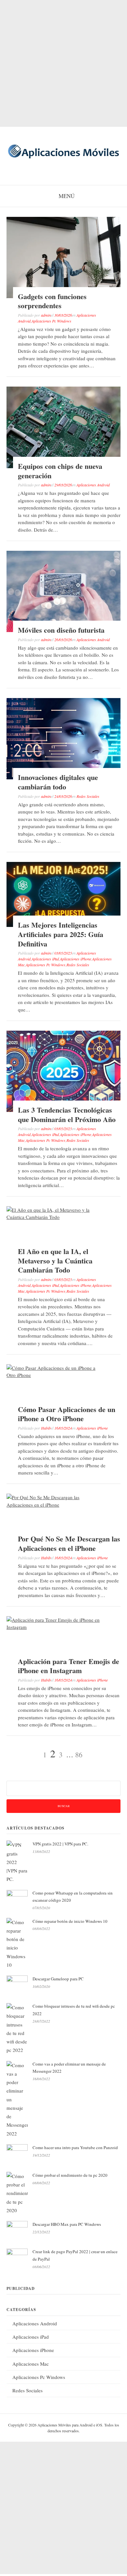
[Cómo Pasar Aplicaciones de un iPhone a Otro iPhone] (55, 1375)
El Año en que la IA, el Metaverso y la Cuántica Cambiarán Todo (55, 1261)
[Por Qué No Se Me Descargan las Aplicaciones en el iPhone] (55, 1505)
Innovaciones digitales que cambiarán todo (58, 782)
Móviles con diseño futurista (61, 630)
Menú (67, 196)
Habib (46, 1428)
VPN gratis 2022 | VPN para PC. (60, 1844)
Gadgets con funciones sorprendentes (52, 301)
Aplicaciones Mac (31, 2364)
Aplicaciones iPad (45, 959)
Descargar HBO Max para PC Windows (67, 2224)
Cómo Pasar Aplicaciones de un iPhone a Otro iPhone (67, 1414)
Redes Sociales (88, 796)
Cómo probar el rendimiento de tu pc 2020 (70, 2175)
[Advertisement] (63, 63)
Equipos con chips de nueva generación (60, 471)
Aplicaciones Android (93, 485)
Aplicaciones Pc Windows (51, 321)
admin (46, 315)
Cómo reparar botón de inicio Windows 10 (70, 1921)
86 (79, 1755)
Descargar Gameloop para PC (58, 1979)
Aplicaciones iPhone (76, 959)
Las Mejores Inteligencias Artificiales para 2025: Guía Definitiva (61, 934)
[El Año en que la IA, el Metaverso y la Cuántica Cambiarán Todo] (55, 1217)
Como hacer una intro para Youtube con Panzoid (75, 2147)
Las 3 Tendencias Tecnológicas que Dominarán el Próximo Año (67, 1115)
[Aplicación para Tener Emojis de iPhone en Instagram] (55, 1627)
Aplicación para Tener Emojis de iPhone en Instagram (69, 1666)
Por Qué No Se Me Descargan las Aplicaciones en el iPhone (69, 1543)
